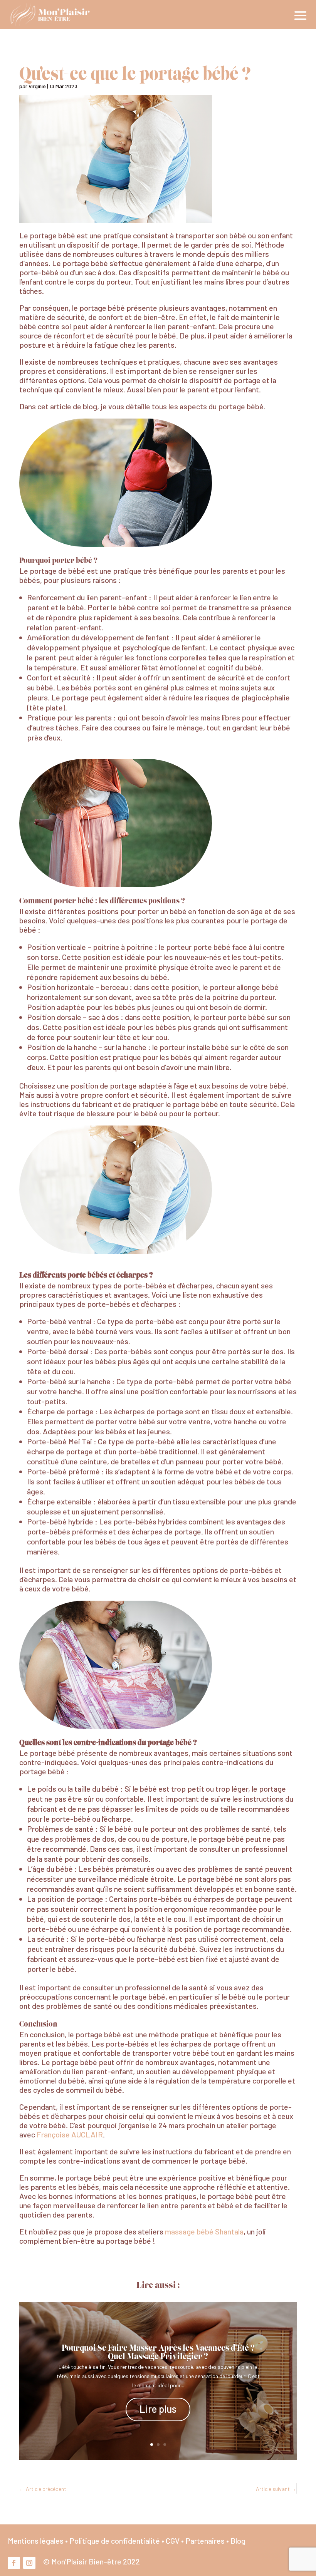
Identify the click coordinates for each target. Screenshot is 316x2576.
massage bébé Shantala (204, 2231)
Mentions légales (36, 2541)
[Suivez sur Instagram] (29, 2563)
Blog (238, 2541)
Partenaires (205, 2541)
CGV (173, 2541)
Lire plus (158, 2409)
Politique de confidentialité (115, 2541)
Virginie (37, 86)
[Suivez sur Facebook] (14, 2563)
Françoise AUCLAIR (70, 2134)
